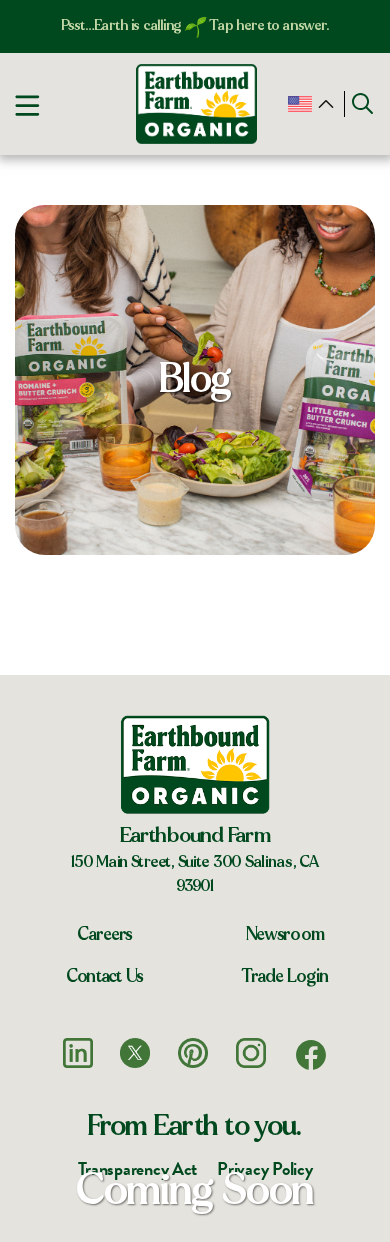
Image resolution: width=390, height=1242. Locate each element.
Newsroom (285, 935)
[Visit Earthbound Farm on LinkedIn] (78, 1053)
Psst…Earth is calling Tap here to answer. (195, 25)
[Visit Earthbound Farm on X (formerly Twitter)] (135, 1053)
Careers (105, 935)
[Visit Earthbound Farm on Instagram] (251, 1053)
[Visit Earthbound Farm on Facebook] (311, 1055)
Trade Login (285, 977)
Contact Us (105, 977)
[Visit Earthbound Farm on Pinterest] (193, 1053)
